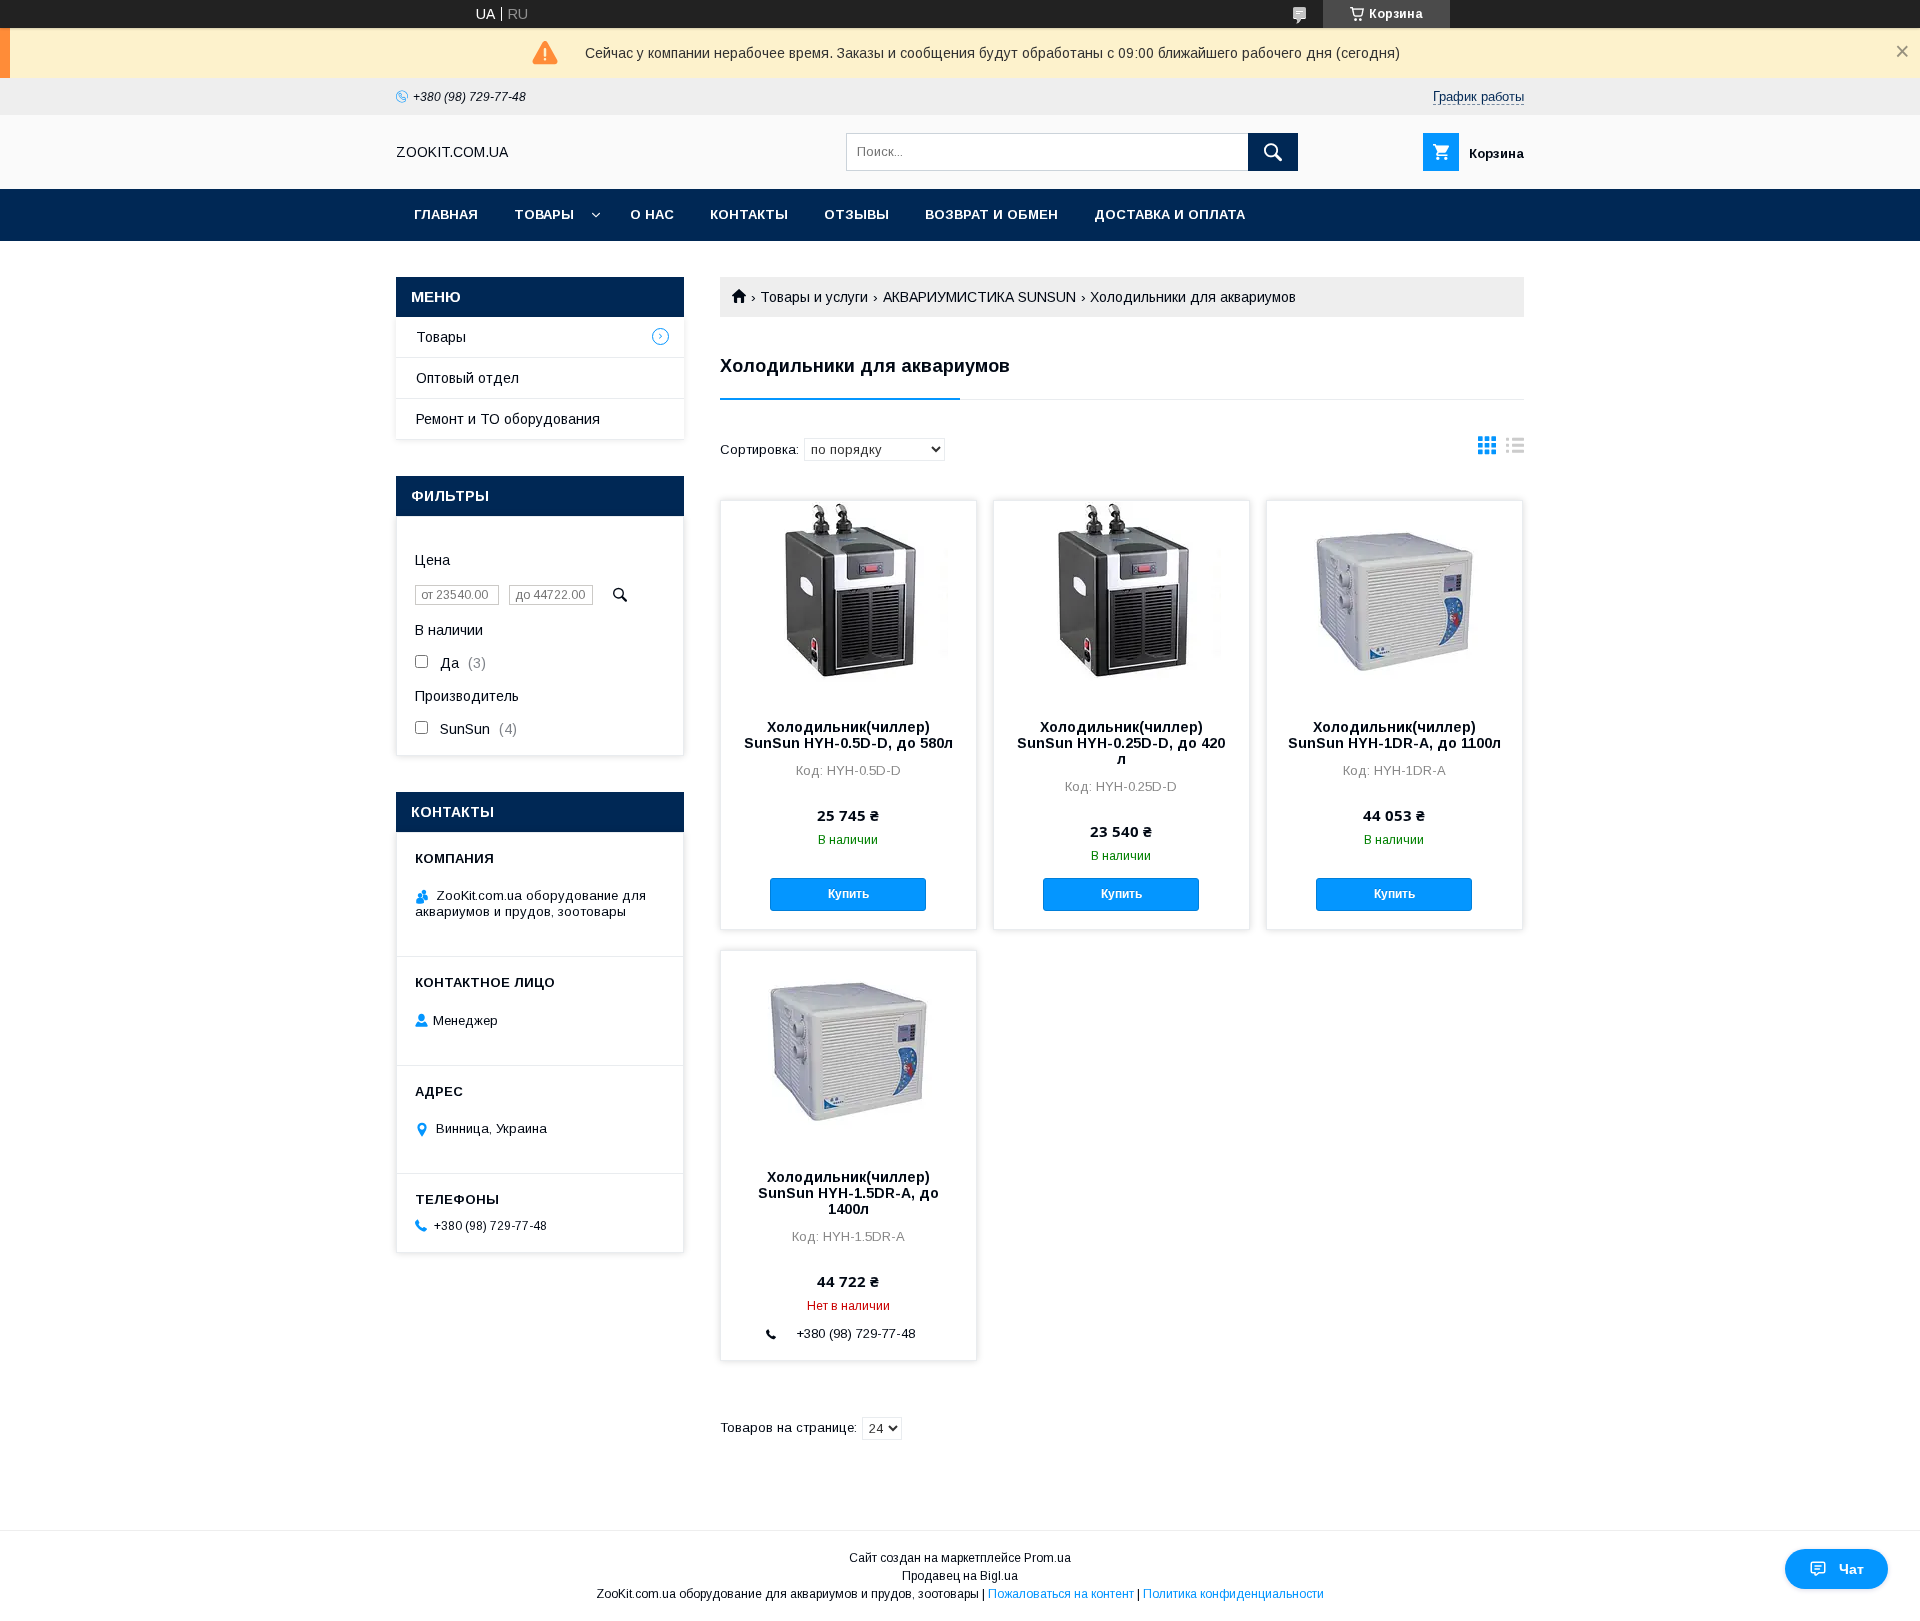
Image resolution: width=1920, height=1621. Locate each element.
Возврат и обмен (991, 214)
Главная (446, 214)
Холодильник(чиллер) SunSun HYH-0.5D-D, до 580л (848, 735)
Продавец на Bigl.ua (960, 1576)
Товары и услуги (814, 297)
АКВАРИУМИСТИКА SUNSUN (979, 297)
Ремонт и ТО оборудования (508, 419)
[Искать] (1273, 152)
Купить (848, 894)
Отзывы (856, 214)
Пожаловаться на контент (1061, 1594)
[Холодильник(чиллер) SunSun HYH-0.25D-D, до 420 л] (1121, 601)
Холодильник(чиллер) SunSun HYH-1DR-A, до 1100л (1394, 735)
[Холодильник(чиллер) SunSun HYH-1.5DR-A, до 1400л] (848, 1051)
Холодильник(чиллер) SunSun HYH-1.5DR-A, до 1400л (848, 1193)
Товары (544, 214)
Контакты (749, 214)
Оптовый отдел (467, 378)
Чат (1851, 1569)
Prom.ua (1047, 1558)
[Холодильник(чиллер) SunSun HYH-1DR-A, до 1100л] (1394, 601)
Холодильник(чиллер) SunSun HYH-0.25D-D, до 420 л (1121, 743)
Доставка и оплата (1169, 214)
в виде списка (1515, 450)
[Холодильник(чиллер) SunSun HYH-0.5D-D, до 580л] (848, 601)
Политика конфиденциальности (1233, 1594)
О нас (652, 214)
